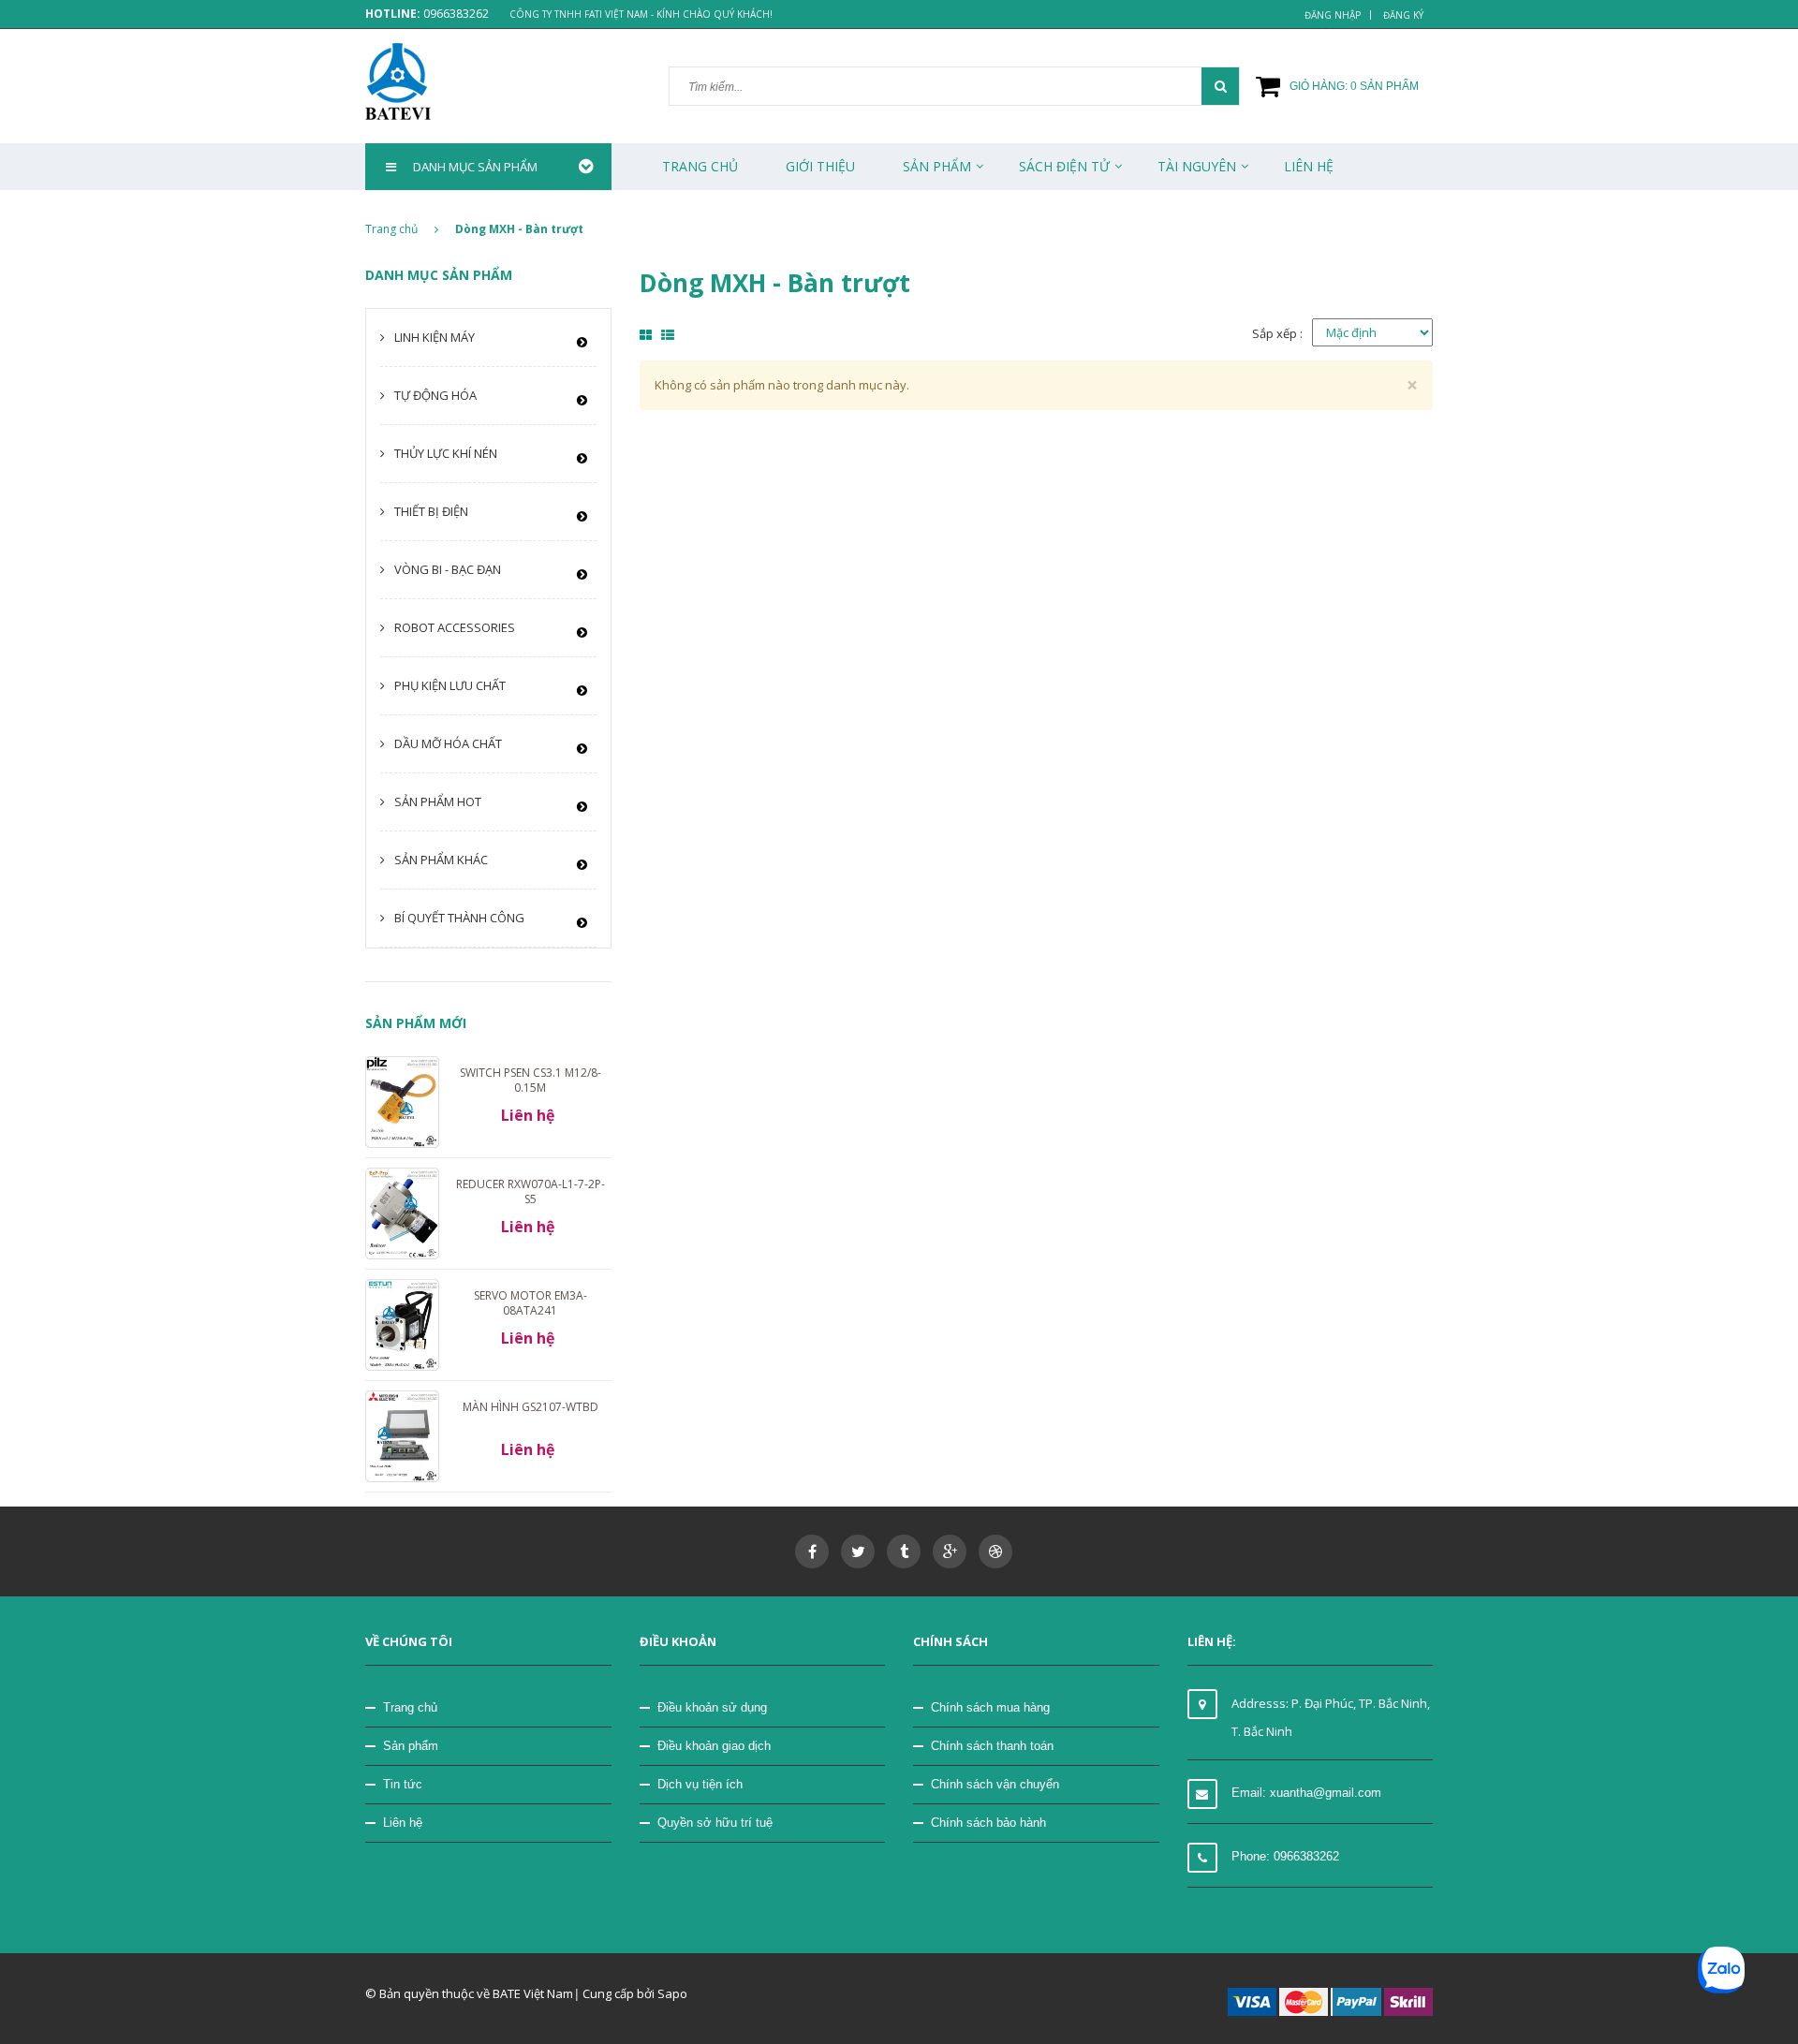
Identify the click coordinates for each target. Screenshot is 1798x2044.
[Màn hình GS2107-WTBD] (402, 1435)
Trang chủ (410, 1707)
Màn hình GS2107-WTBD (531, 1407)
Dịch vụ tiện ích (700, 1784)
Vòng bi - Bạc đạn (448, 569)
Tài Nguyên (1197, 166)
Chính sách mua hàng (990, 1707)
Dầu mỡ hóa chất (448, 743)
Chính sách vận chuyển (995, 1784)
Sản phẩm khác (441, 860)
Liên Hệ (1309, 166)
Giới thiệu (820, 166)
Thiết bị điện (431, 511)
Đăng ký (1403, 15)
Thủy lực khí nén (446, 453)
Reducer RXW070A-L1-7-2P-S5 (531, 1191)
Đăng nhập (1333, 15)
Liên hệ (403, 1823)
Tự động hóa (435, 395)
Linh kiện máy (435, 337)
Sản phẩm (937, 166)
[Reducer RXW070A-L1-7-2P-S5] (402, 1213)
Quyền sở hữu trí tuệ (715, 1823)
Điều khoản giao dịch (714, 1746)
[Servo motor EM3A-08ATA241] (402, 1324)
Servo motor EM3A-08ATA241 (531, 1303)
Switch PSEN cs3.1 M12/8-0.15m (531, 1080)
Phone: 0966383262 (1285, 1856)
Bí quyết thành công (459, 918)
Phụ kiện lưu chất (450, 685)
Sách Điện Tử (1064, 166)
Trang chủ (700, 166)
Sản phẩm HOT (438, 801)
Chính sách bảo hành (988, 1823)
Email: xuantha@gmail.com (1306, 1793)
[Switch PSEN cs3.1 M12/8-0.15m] (402, 1100)
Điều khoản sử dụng (712, 1707)
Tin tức (403, 1784)
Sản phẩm (411, 1746)
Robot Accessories (455, 627)
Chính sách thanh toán (992, 1746)
